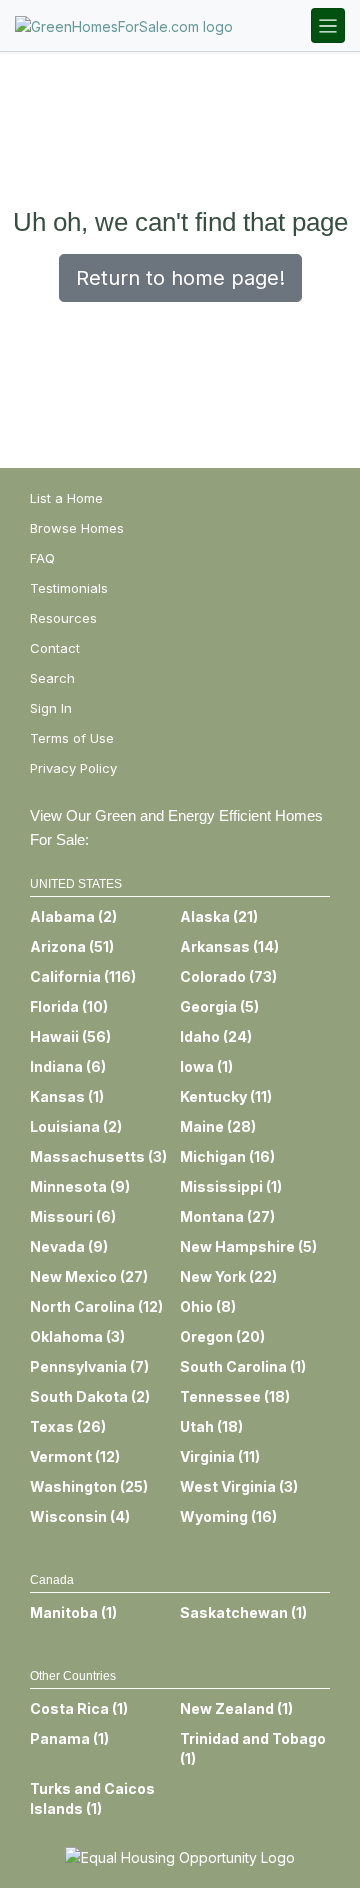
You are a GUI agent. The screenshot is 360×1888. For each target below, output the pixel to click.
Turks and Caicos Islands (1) (92, 1798)
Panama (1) (69, 1738)
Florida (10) (69, 1006)
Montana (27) (227, 1216)
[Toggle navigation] (328, 25)
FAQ (42, 558)
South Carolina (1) (243, 1366)
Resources (63, 618)
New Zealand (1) (236, 1708)
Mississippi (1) (231, 1186)
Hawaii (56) (70, 1036)
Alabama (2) (73, 916)
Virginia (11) (220, 1456)
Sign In (51, 708)
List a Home (66, 498)
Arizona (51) (72, 946)
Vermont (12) (75, 1456)
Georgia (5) (219, 1006)
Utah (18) (211, 1426)
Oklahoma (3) (77, 1336)
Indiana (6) (68, 1066)
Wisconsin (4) (80, 1516)
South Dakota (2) (90, 1396)
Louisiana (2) (76, 1126)
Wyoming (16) (228, 1516)
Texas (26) (68, 1426)
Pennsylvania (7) (89, 1366)
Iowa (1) (206, 1066)
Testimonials (69, 588)
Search (52, 678)
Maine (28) (218, 1126)
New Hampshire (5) (248, 1246)
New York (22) (228, 1276)
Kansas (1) (67, 1096)
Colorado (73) (228, 976)
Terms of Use (72, 738)
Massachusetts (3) (98, 1156)
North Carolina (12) (96, 1306)
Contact (55, 648)
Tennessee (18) (235, 1396)
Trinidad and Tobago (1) (253, 1748)
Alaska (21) (219, 916)
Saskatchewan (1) (243, 1612)
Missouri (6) (73, 1216)
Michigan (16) (227, 1156)
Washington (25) (89, 1486)
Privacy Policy (73, 768)
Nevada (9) (69, 1246)
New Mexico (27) (89, 1276)
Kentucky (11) (226, 1096)
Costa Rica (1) (79, 1708)
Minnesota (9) (80, 1186)
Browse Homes (77, 528)
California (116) (83, 976)
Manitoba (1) (73, 1612)
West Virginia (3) (239, 1486)
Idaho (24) (216, 1036)
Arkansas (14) (229, 946)
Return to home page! (180, 278)
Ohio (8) (208, 1306)
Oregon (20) (222, 1336)
